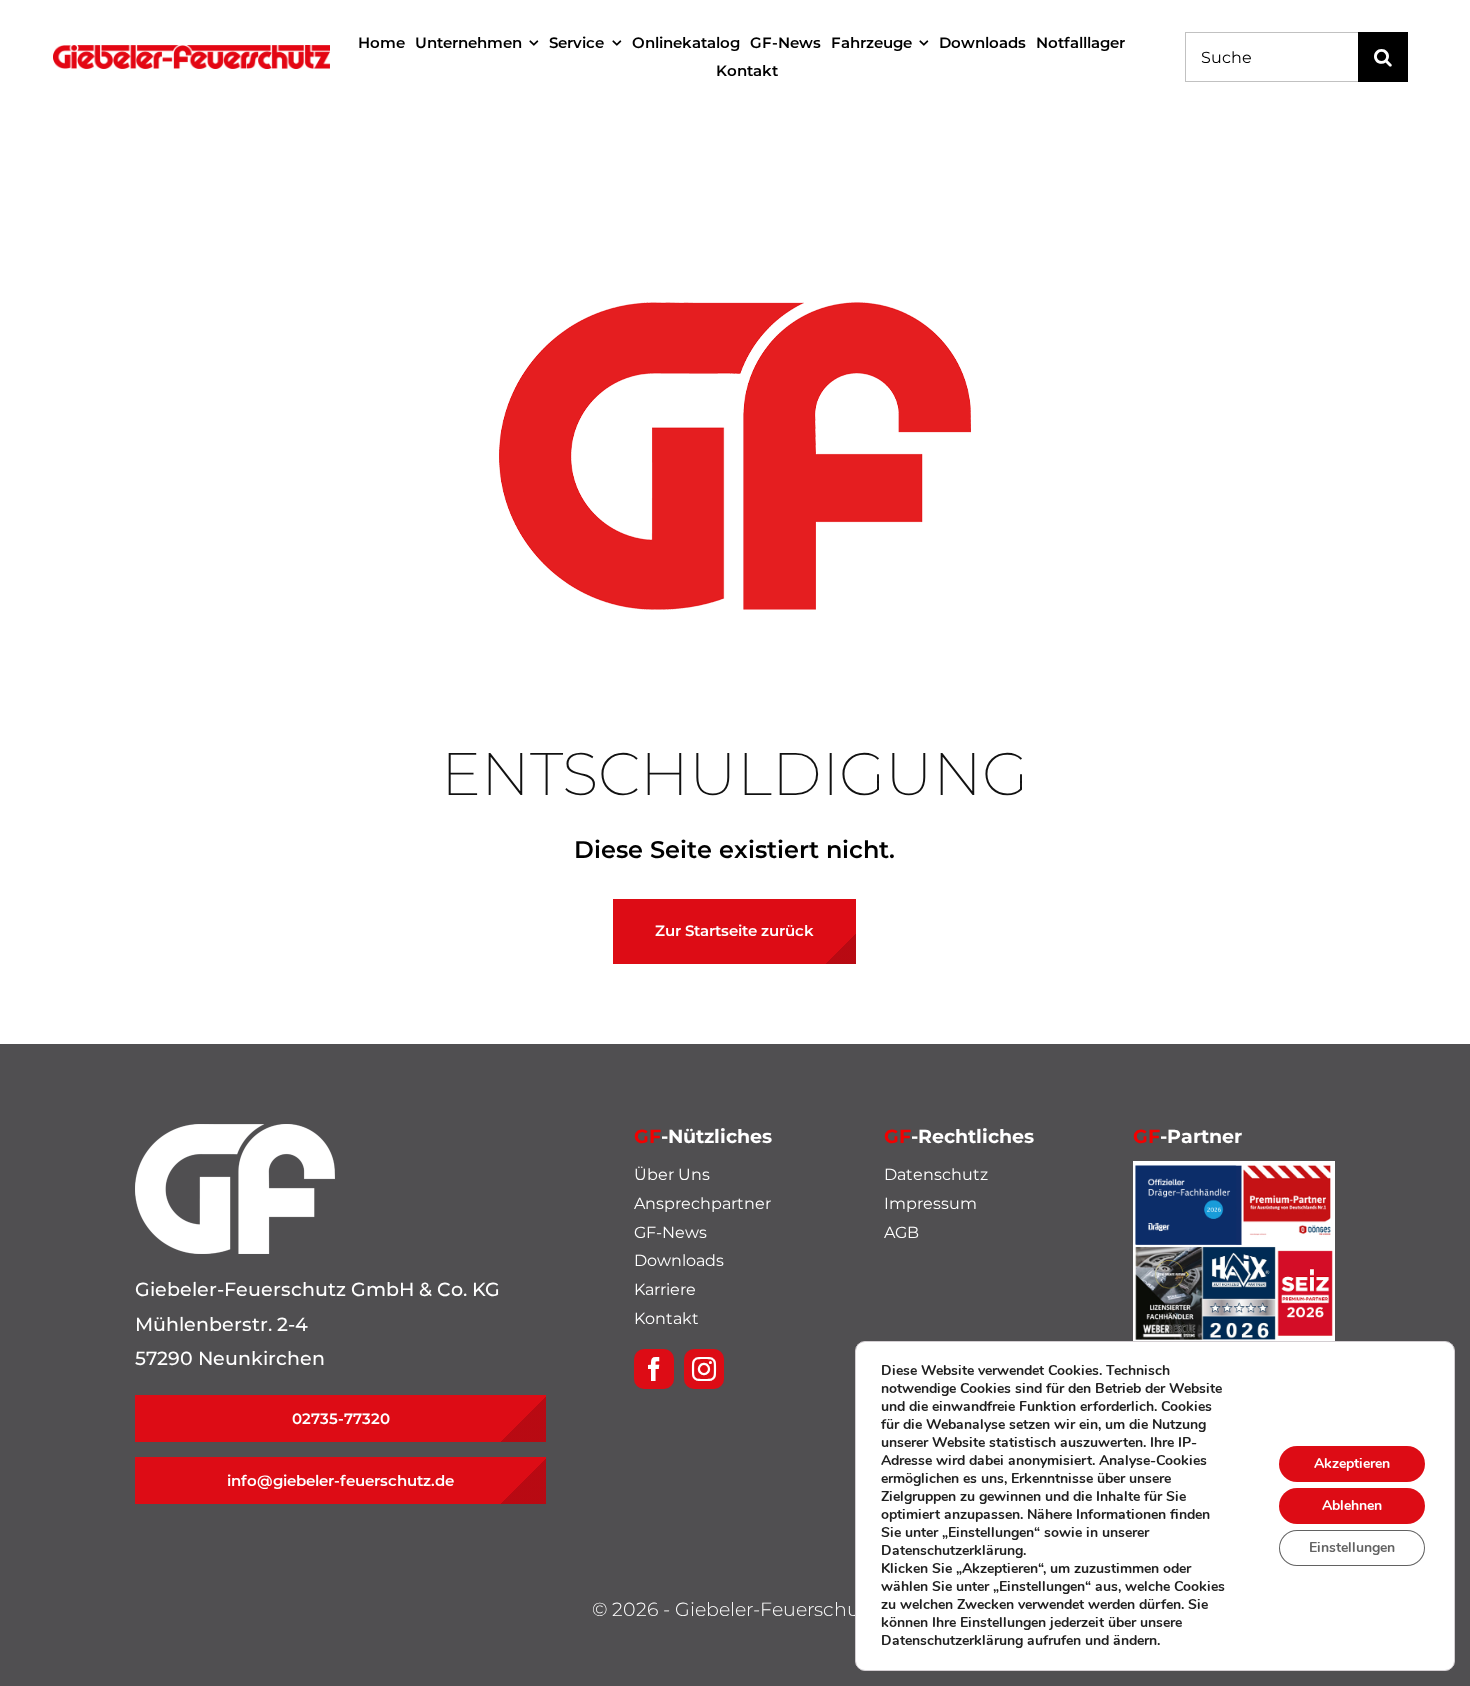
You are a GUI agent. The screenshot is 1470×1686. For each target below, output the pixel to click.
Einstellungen (1352, 1547)
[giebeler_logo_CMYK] (191, 54)
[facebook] (654, 1369)
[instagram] (704, 1369)
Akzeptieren (1352, 1463)
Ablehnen (1352, 1505)
